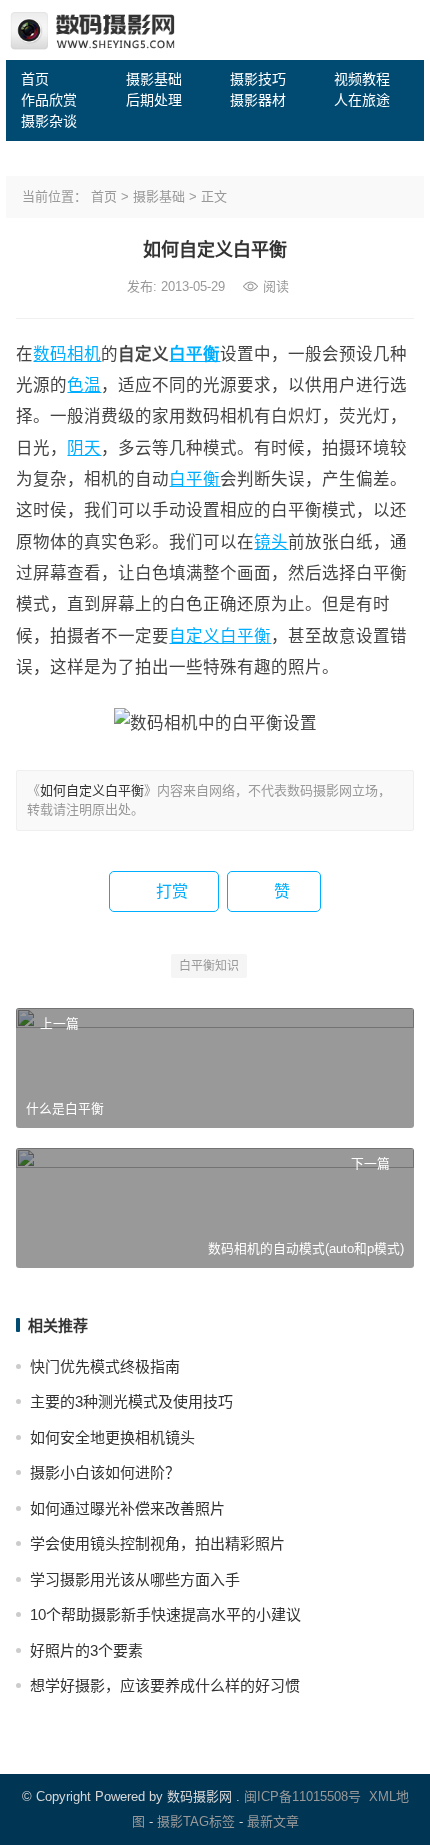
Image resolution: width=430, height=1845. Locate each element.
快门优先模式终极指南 (105, 1366)
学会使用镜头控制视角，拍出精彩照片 (157, 1543)
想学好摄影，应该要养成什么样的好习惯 (165, 1685)
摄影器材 (258, 100)
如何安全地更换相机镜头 (112, 1437)
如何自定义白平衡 (92, 790)
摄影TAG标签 (196, 1821)
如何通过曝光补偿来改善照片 (127, 1508)
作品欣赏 (49, 100)
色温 (84, 385)
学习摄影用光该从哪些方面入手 (135, 1579)
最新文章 (273, 1821)
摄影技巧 (258, 79)
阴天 (84, 448)
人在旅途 (362, 100)
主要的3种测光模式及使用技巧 (131, 1401)
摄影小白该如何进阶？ (105, 1472)
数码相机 (67, 354)
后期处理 (154, 100)
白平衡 (194, 354)
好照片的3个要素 (86, 1650)
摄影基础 (154, 79)
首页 (35, 79)
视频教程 (362, 79)
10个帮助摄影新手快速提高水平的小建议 (165, 1614)
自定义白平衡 (220, 636)
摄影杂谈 (49, 121)
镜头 (271, 542)
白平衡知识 (209, 966)
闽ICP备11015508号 (302, 1796)
